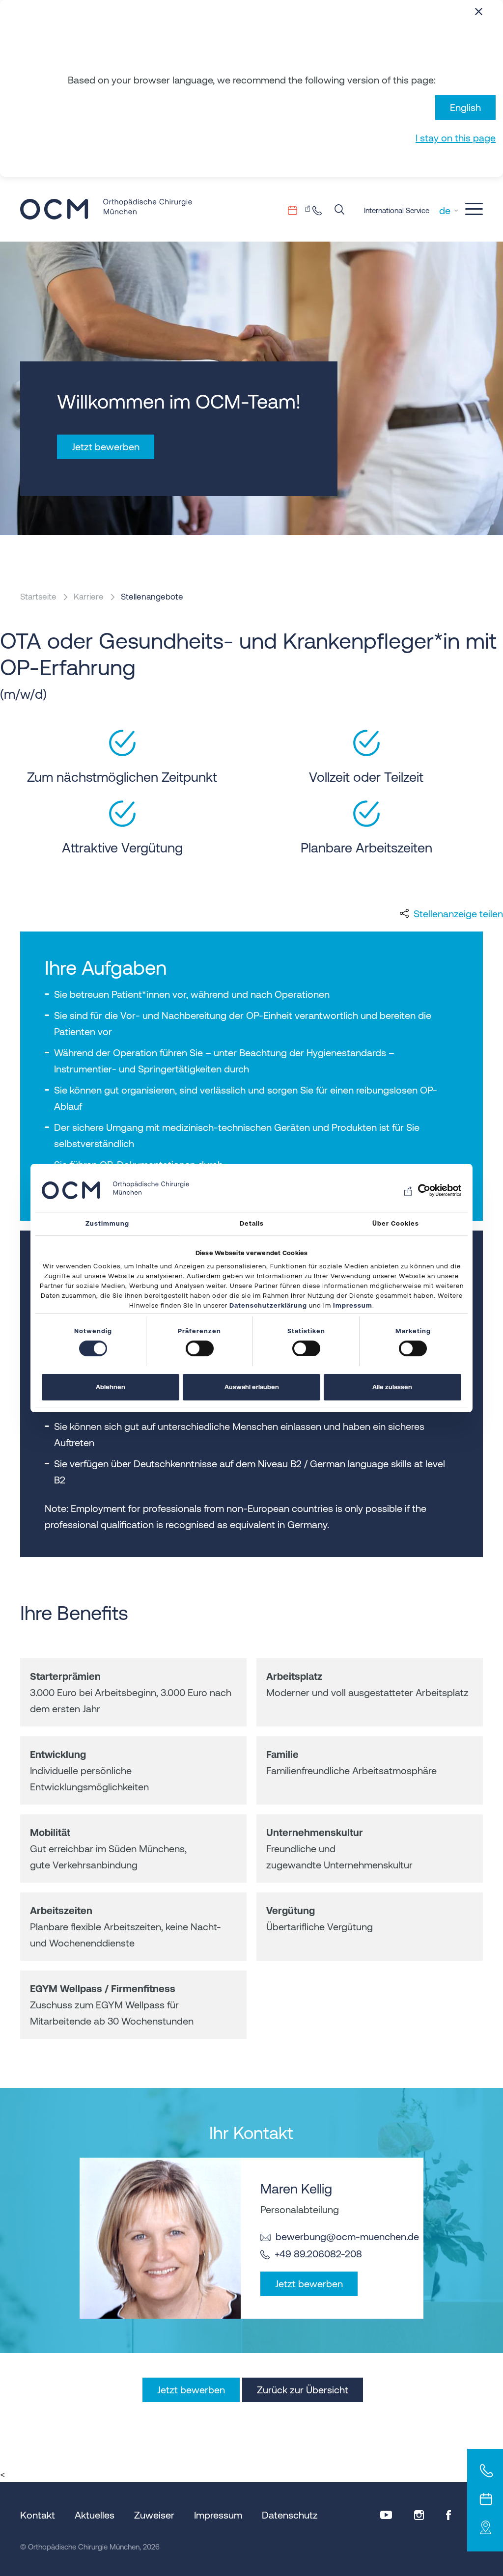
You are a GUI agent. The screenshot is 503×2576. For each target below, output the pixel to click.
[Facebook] (448, 2515)
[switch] (200, 1348)
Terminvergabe (299, 210)
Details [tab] (252, 1223)
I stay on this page (456, 138)
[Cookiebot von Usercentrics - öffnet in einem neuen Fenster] (418, 1190)
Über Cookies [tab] (396, 1223)
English (465, 107)
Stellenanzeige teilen (458, 914)
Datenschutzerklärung (268, 1305)
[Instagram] (419, 2515)
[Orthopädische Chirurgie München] (106, 209)
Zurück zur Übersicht (303, 2390)
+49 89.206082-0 (320, 210)
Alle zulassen (392, 1387)
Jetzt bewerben (309, 2284)
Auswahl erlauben (252, 1387)
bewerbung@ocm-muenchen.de (347, 2236)
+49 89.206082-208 (318, 2254)
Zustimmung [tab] (107, 1223)
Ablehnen (111, 1387)
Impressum (353, 1305)
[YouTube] (386, 2515)
